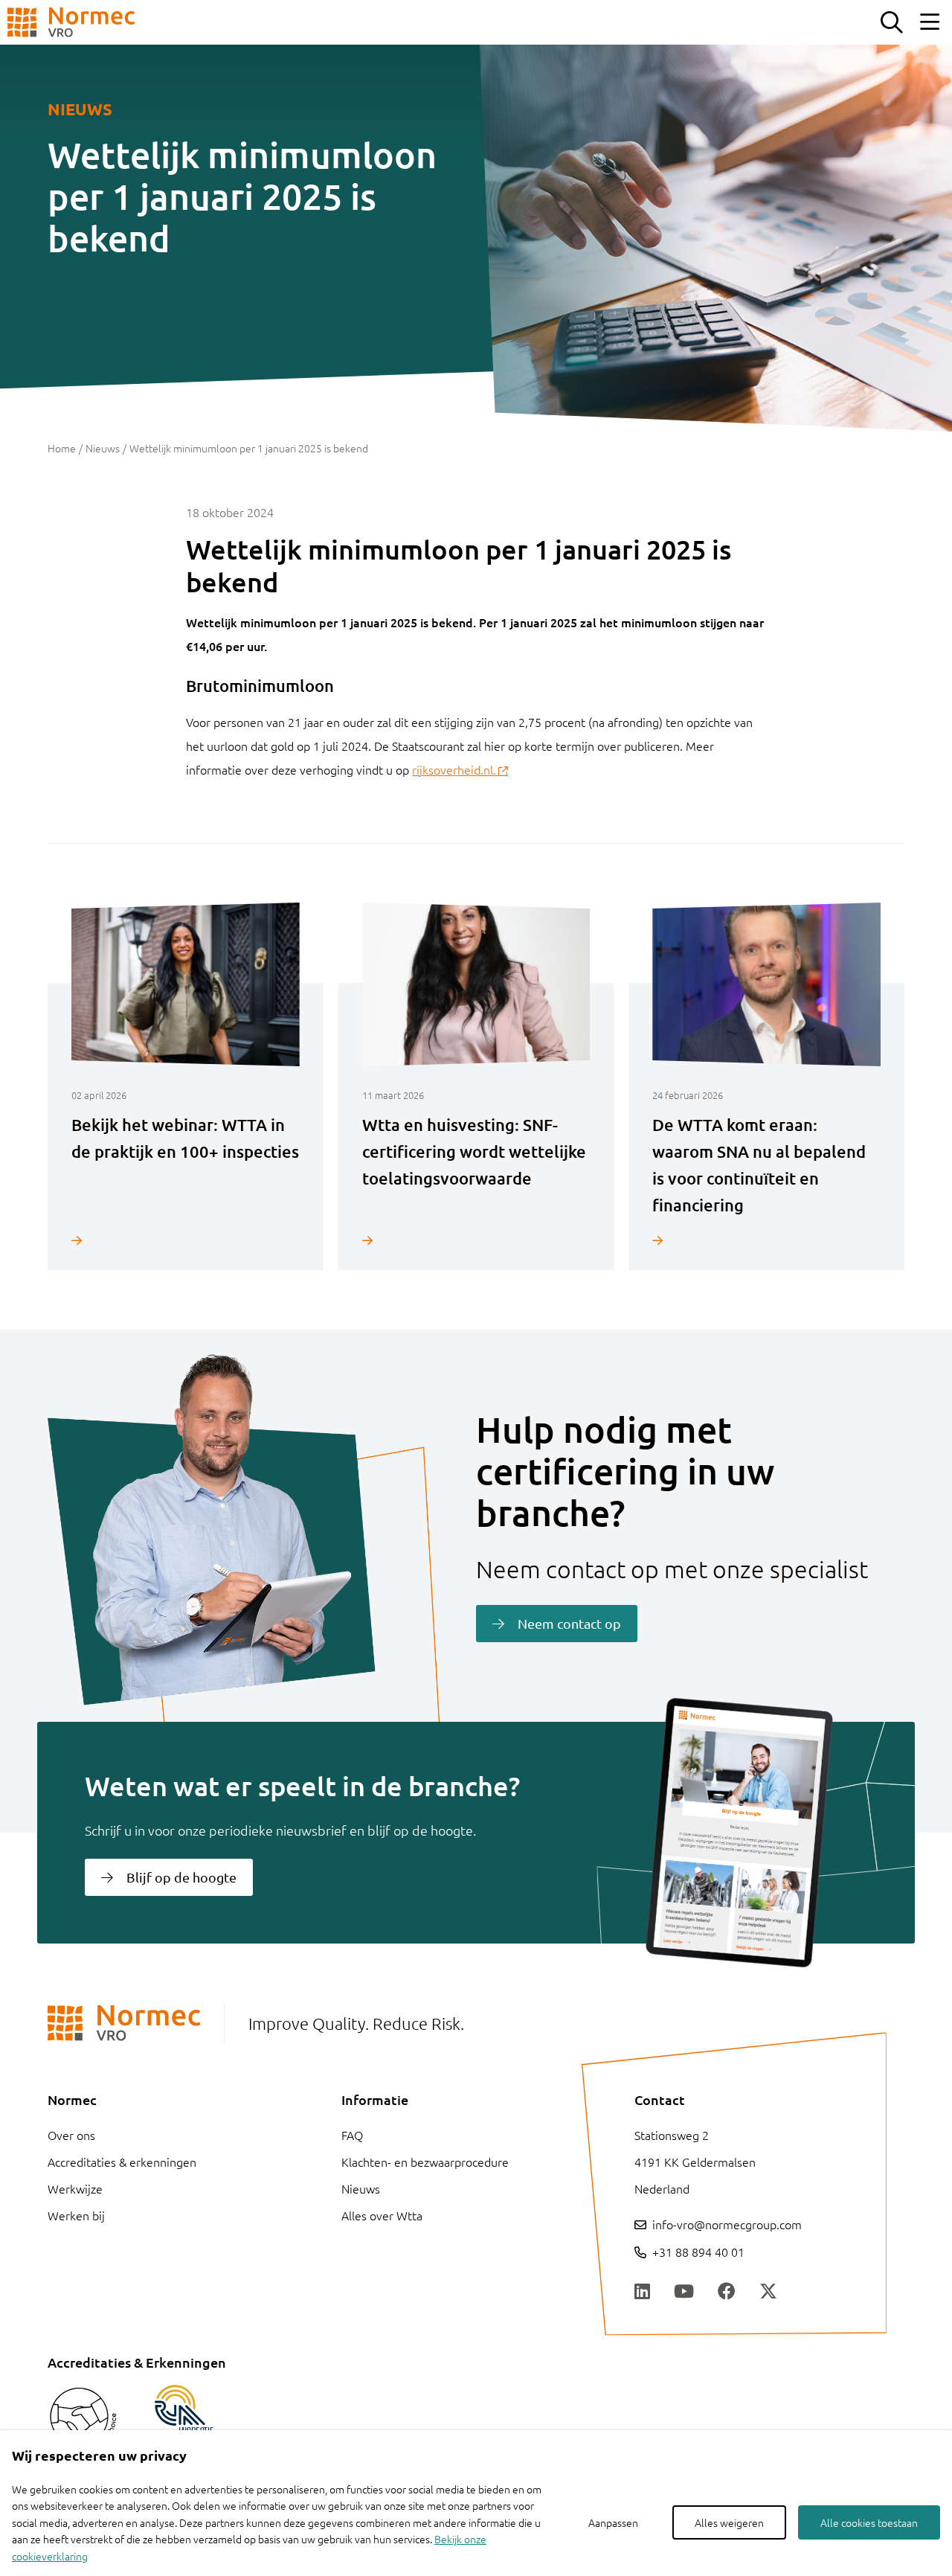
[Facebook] (727, 2292)
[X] (768, 2292)
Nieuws (103, 448)
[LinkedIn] (642, 2292)
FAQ (352, 2135)
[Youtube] (684, 2292)
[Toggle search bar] (891, 22)
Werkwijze (75, 2188)
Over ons (71, 2135)
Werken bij (76, 2215)
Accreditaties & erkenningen (122, 2162)
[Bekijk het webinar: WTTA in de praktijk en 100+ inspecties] (186, 1240)
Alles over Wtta (382, 2215)
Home (62, 448)
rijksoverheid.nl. (454, 769)
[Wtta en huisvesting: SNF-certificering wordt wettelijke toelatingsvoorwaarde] (476, 1240)
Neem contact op (569, 1623)
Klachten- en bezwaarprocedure (425, 2162)
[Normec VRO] (71, 22)
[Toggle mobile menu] (930, 22)
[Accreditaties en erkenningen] (83, 2420)
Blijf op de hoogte (181, 1877)
